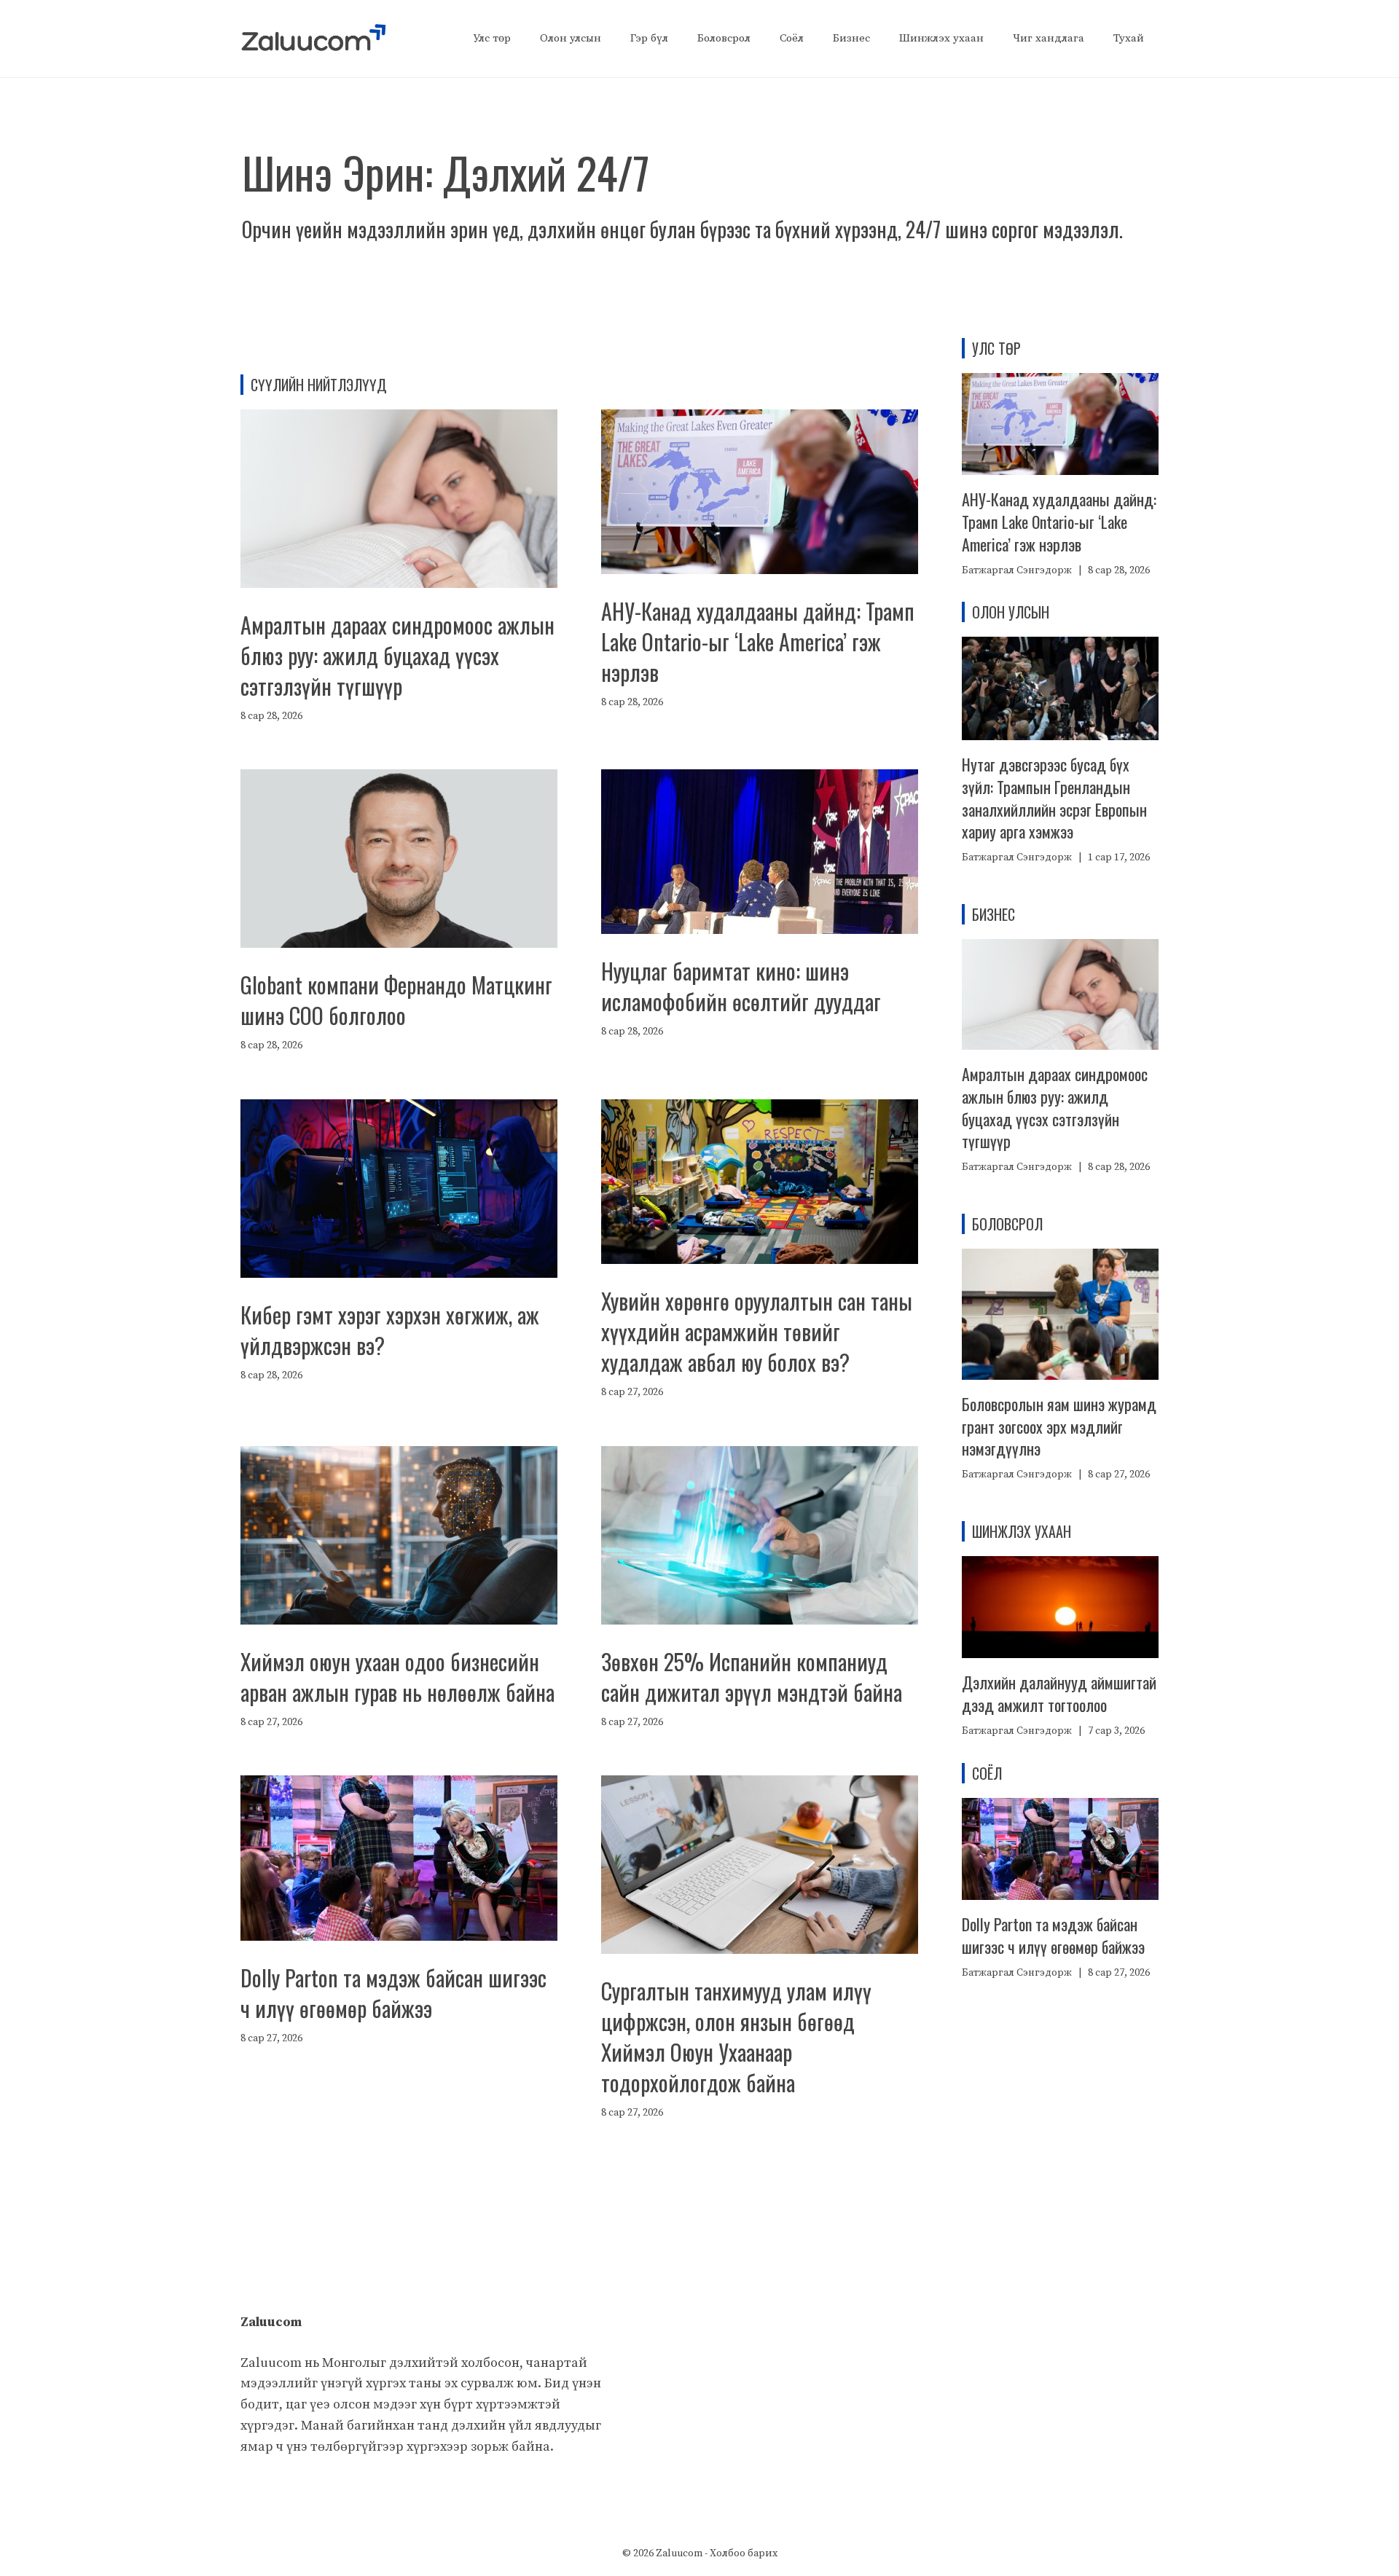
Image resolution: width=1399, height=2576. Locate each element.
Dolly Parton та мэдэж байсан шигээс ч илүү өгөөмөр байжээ (393, 1993)
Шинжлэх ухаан (941, 38)
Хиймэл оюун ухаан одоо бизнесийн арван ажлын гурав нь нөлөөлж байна (397, 1677)
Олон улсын (571, 38)
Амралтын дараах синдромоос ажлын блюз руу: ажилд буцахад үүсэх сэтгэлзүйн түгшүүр (397, 655)
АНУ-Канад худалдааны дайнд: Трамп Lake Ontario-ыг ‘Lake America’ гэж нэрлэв (758, 641)
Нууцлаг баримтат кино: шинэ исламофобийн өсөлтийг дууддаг (741, 986)
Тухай (1129, 38)
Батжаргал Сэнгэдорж (1017, 570)
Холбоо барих (744, 2553)
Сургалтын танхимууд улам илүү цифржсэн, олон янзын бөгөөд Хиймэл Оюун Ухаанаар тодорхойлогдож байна (736, 2037)
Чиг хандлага (1049, 38)
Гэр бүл (649, 38)
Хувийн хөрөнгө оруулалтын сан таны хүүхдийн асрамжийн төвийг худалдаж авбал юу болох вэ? (757, 1331)
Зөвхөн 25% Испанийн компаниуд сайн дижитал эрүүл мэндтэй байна (752, 1677)
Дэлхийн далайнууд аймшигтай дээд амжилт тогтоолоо (1059, 1693)
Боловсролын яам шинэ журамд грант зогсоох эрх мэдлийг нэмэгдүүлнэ (1059, 1426)
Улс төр (492, 38)
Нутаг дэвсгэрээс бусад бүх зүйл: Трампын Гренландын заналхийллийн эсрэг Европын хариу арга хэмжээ (1054, 798)
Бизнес (851, 38)
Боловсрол (724, 38)
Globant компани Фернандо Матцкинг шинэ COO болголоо (396, 1000)
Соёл (792, 38)
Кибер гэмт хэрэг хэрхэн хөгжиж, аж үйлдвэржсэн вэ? (390, 1330)
